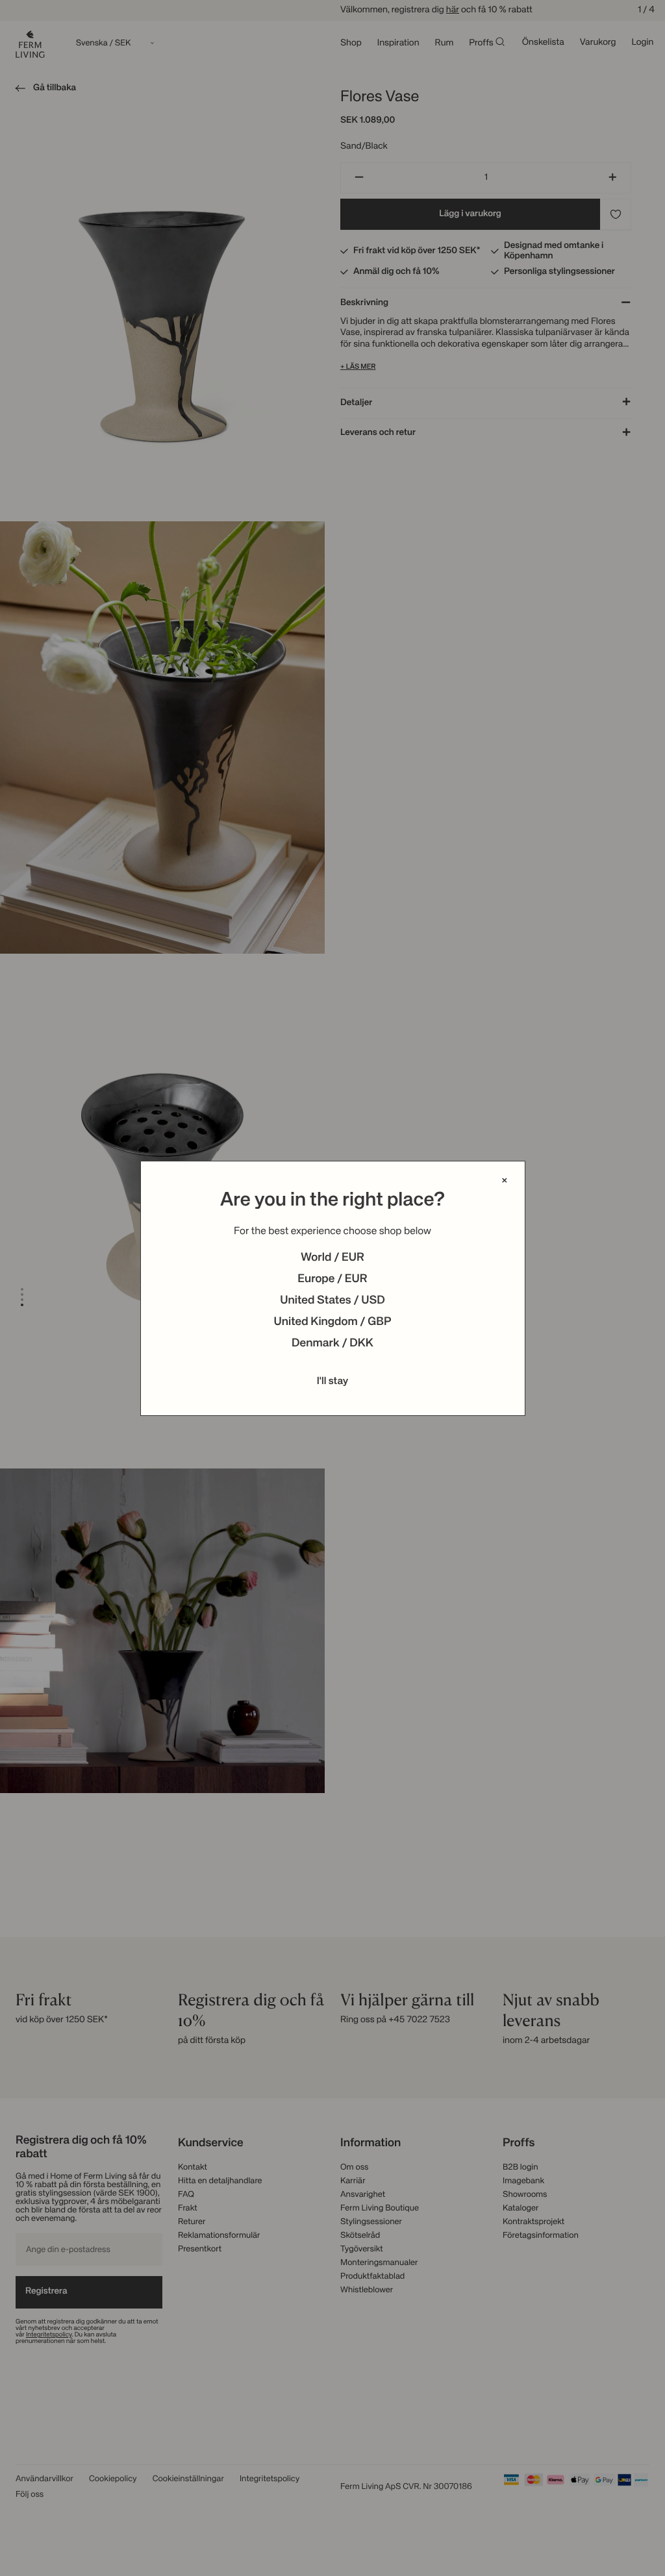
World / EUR (332, 1258)
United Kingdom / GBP (332, 1322)
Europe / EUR (332, 1280)
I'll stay (333, 1381)
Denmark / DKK (332, 1344)
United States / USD (332, 1301)
